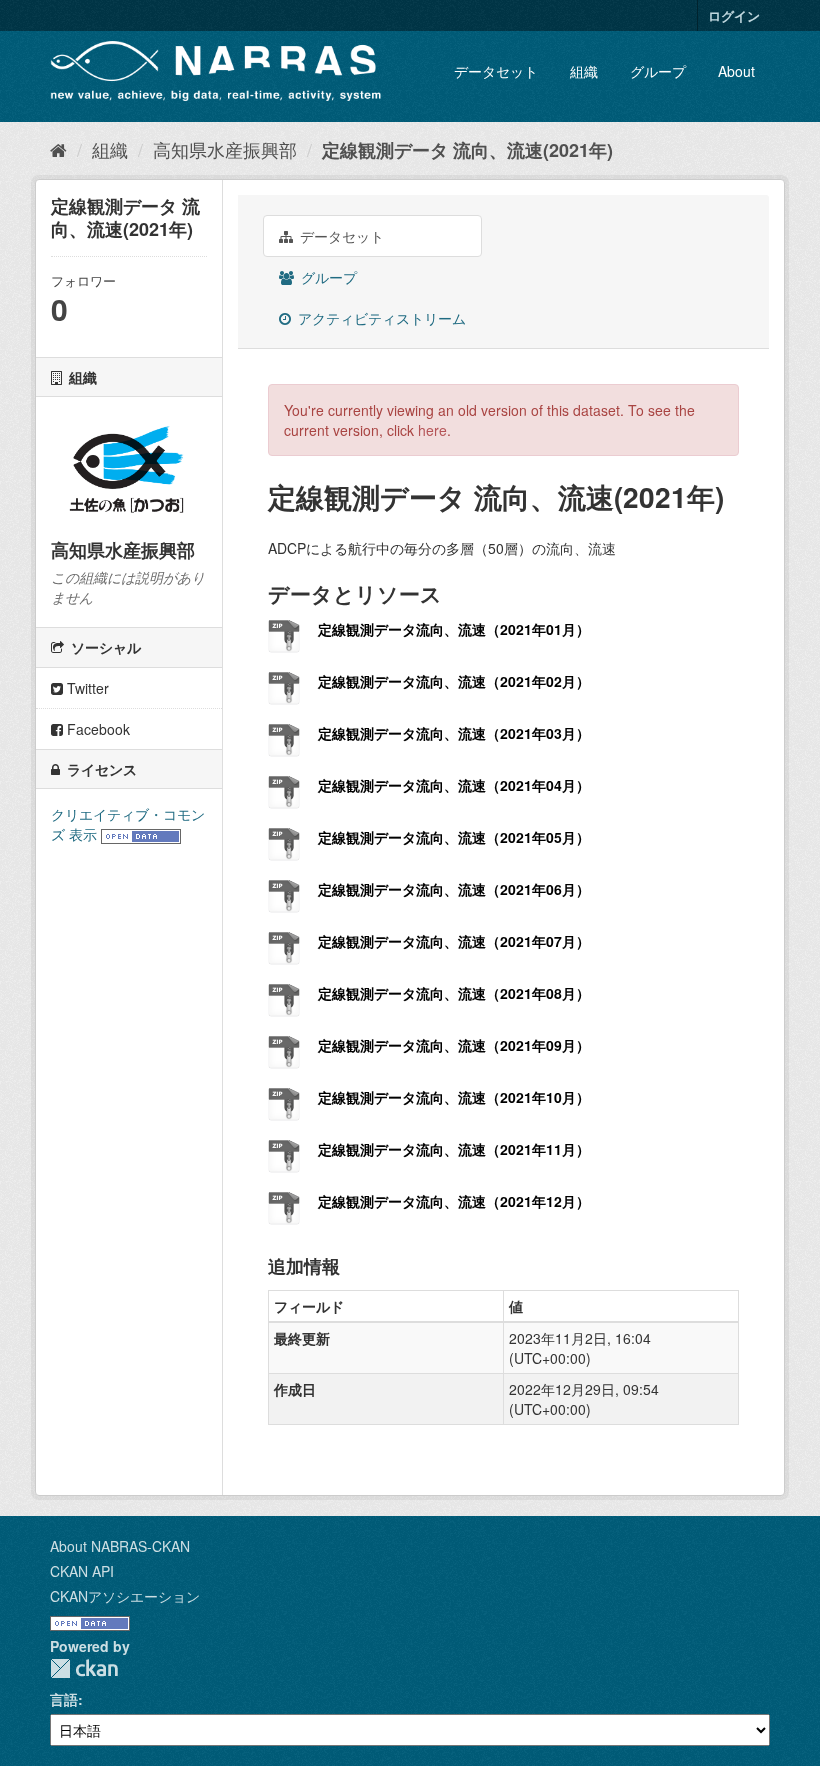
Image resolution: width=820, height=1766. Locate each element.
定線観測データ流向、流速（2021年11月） (454, 1149)
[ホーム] (58, 149)
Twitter (86, 688)
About (736, 71)
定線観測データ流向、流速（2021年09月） (454, 1045)
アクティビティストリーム (380, 318)
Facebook (96, 729)
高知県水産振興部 (225, 149)
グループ (658, 71)
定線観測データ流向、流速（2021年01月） (454, 629)
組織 (584, 71)
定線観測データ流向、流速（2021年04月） (454, 785)
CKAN (84, 1668)
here (432, 430)
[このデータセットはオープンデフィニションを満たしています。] (141, 834)
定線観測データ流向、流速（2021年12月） (454, 1201)
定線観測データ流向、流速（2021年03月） (454, 733)
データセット (496, 71)
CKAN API (82, 1571)
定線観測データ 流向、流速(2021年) (467, 150)
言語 (64, 1699)
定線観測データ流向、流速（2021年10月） (454, 1097)
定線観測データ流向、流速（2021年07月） (454, 941)
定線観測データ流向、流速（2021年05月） (454, 837)
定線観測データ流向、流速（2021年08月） (454, 993)
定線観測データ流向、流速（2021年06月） (454, 889)
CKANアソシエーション (125, 1596)
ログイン (734, 15)
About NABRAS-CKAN (120, 1546)
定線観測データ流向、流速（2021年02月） (454, 681)
